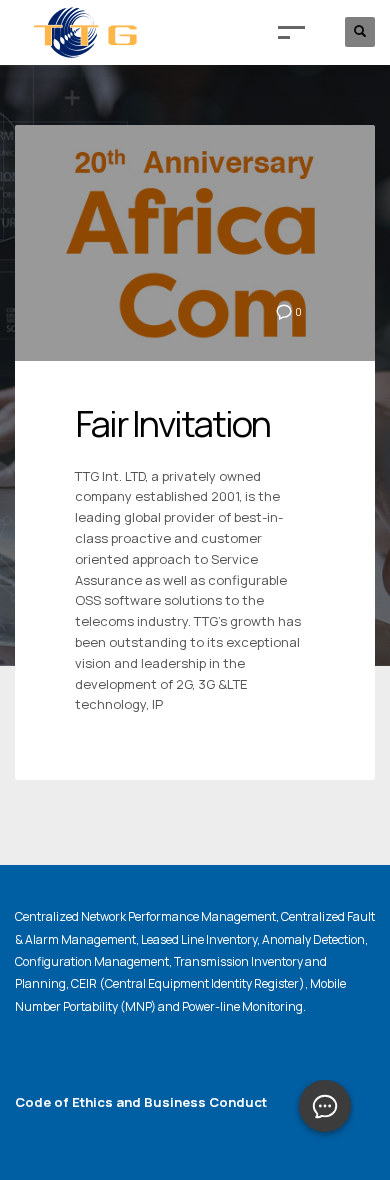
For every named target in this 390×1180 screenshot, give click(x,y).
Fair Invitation (172, 423)
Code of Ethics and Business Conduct (141, 1102)
